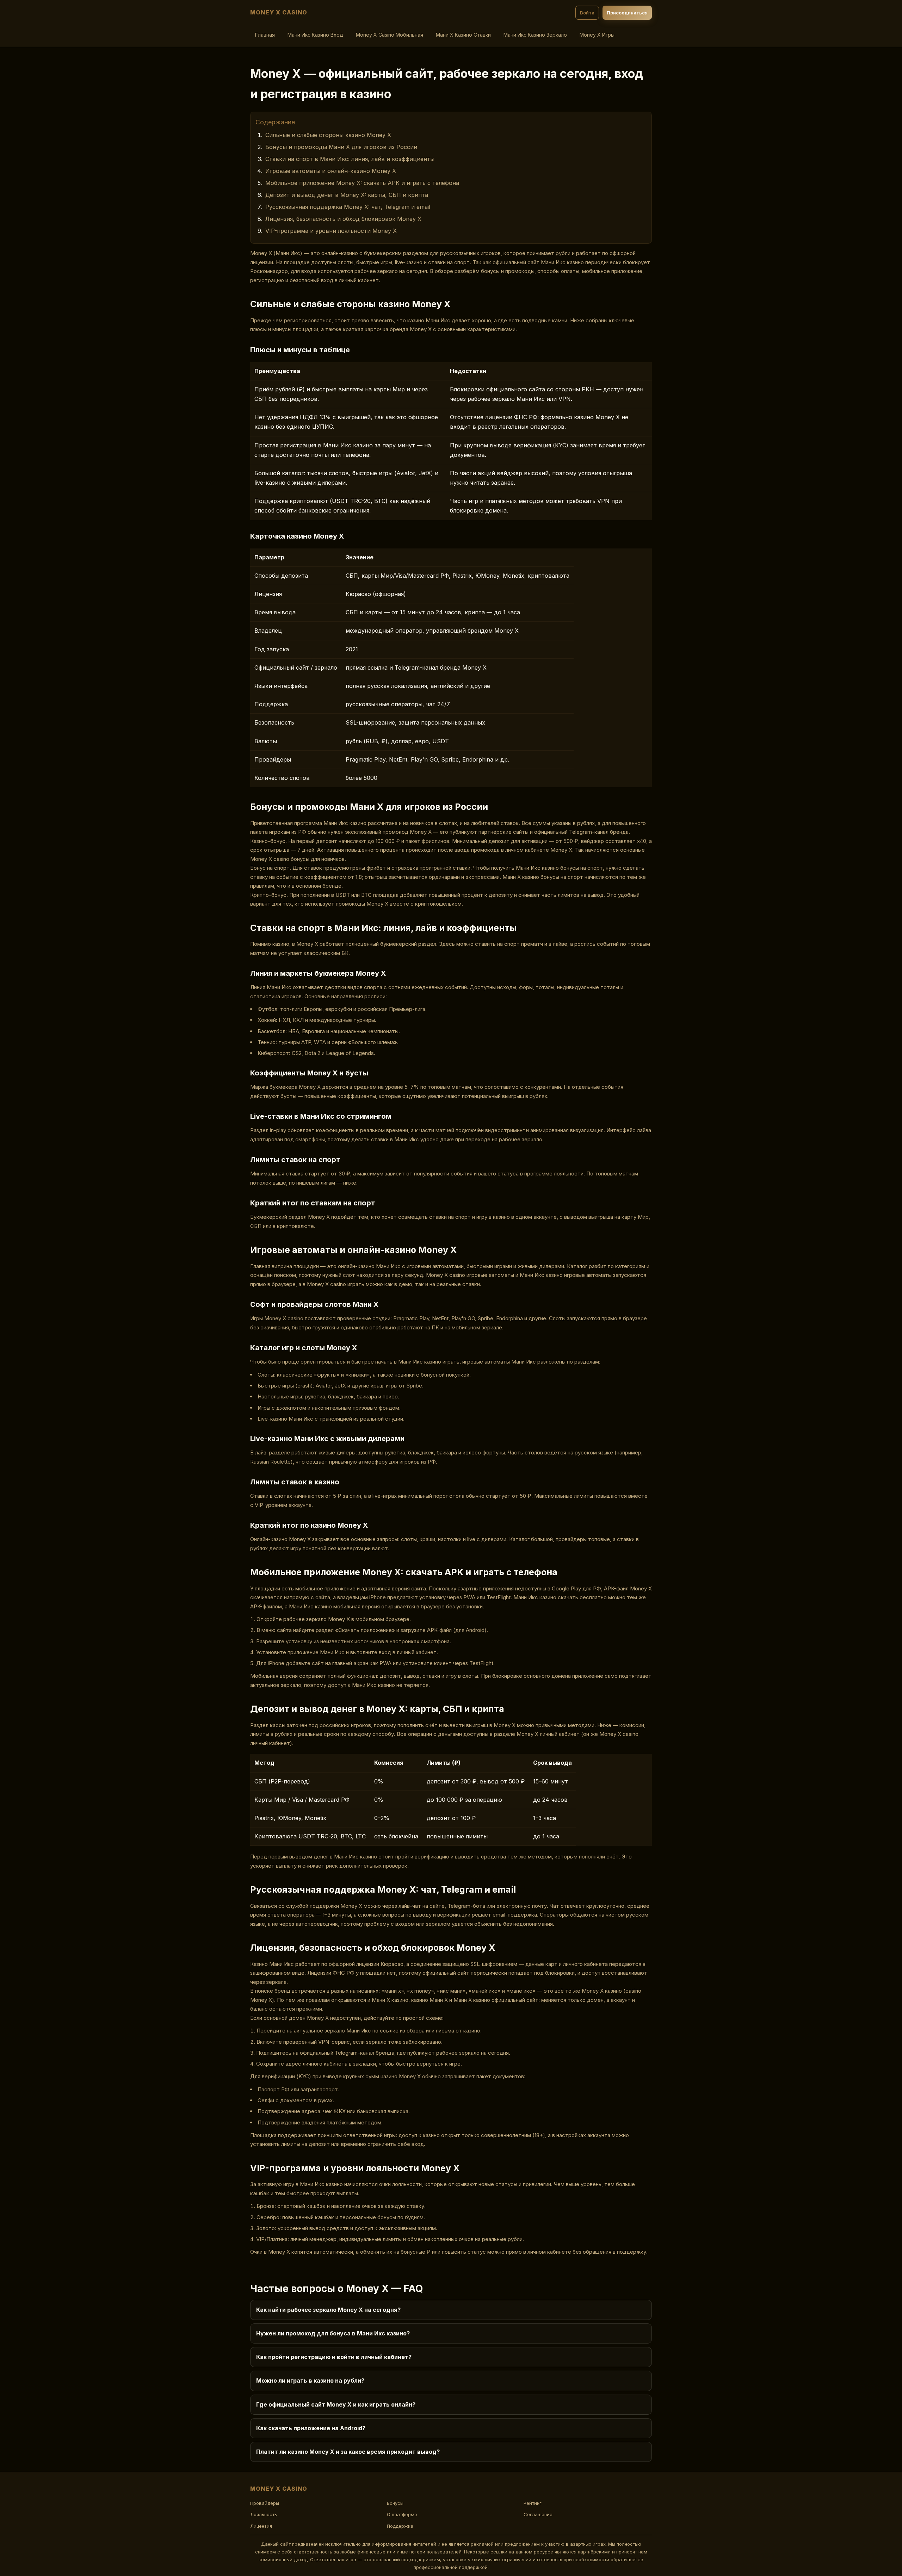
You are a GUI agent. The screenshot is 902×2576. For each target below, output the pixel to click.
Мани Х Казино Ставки (463, 35)
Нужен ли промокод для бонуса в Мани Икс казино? (333, 2333)
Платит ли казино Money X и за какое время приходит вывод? (348, 2452)
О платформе (402, 2514)
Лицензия (261, 2526)
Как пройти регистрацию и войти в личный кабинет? (334, 2357)
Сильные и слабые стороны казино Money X (328, 135)
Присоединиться (627, 13)
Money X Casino (279, 12)
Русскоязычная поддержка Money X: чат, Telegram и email (348, 207)
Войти (587, 13)
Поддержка (400, 2526)
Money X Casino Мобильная (390, 35)
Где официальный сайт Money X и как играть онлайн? (336, 2404)
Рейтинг (533, 2503)
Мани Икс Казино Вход (315, 35)
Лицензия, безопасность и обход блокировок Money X (343, 219)
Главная (265, 35)
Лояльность (264, 2514)
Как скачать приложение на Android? (311, 2428)
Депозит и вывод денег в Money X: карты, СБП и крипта (347, 195)
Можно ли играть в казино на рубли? (310, 2381)
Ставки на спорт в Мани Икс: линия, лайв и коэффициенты (350, 159)
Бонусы (395, 2503)
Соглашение (538, 2514)
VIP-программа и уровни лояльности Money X (331, 231)
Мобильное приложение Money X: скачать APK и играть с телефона (362, 183)
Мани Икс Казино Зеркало (535, 35)
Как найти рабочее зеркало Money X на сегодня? (328, 2310)
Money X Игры (597, 35)
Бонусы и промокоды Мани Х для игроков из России (341, 147)
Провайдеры (265, 2503)
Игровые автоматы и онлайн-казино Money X (331, 171)
